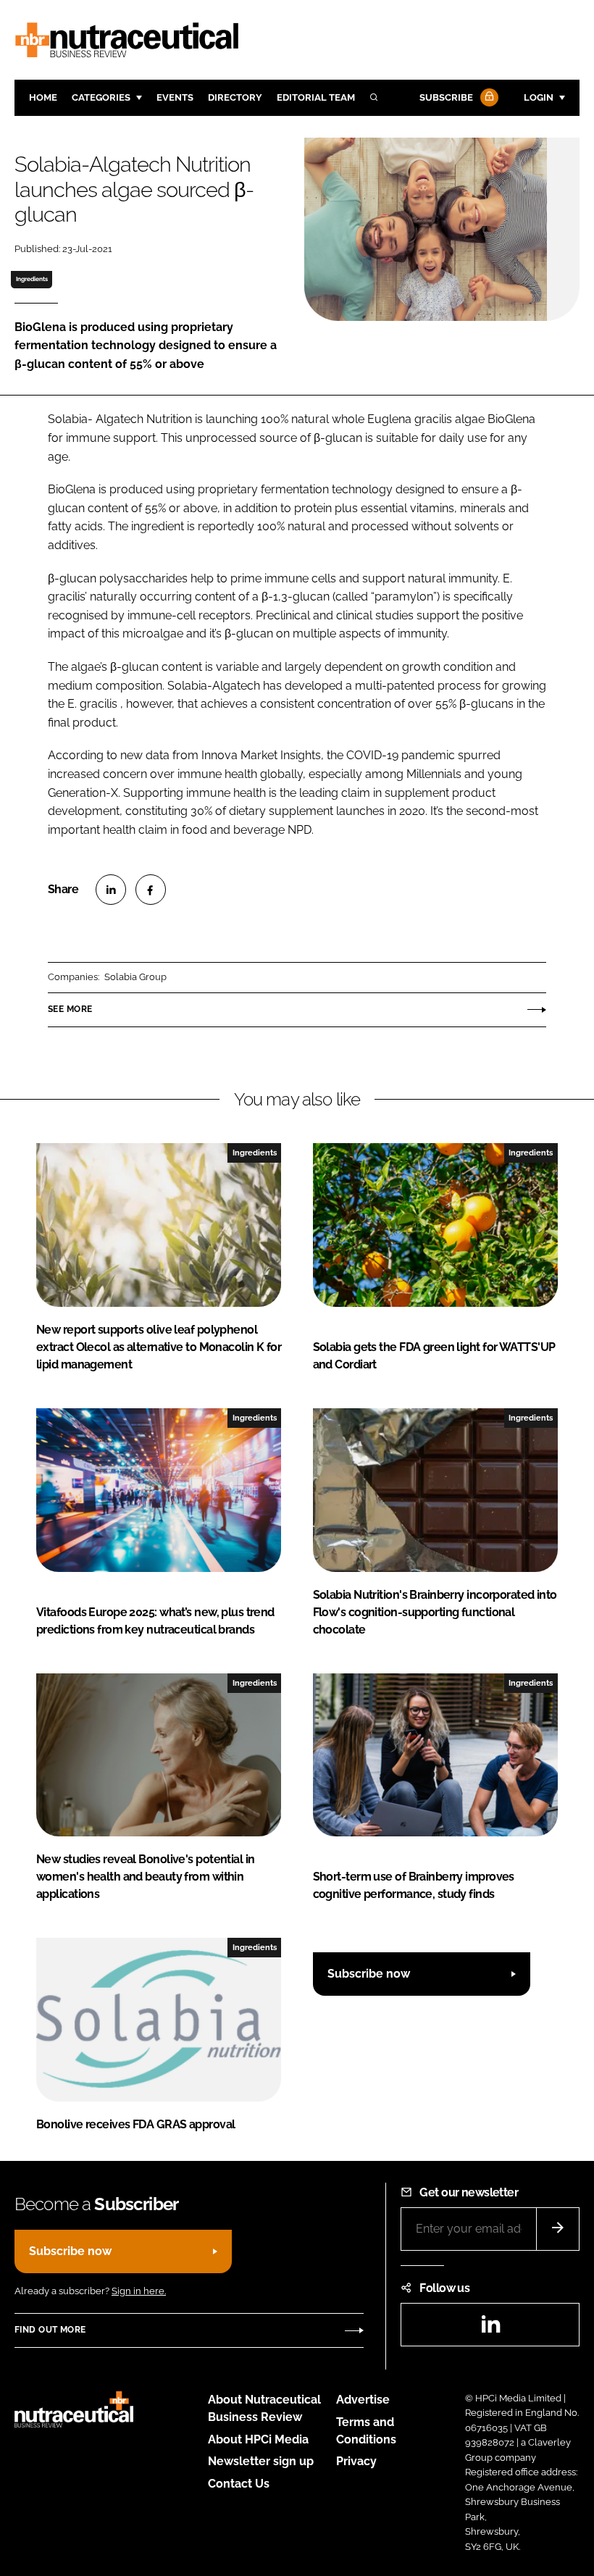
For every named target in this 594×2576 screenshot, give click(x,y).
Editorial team (316, 97)
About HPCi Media (258, 2439)
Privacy (356, 2461)
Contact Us (239, 2484)
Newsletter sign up (261, 2461)
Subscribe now (369, 1974)
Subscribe (446, 97)
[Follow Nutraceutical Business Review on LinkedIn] (490, 2329)
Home (43, 97)
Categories (101, 97)
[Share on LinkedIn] (111, 890)
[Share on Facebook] (151, 890)
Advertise (363, 2400)
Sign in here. (139, 2291)
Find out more (50, 2330)
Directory (235, 97)
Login (539, 97)
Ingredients (32, 279)
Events (175, 97)
